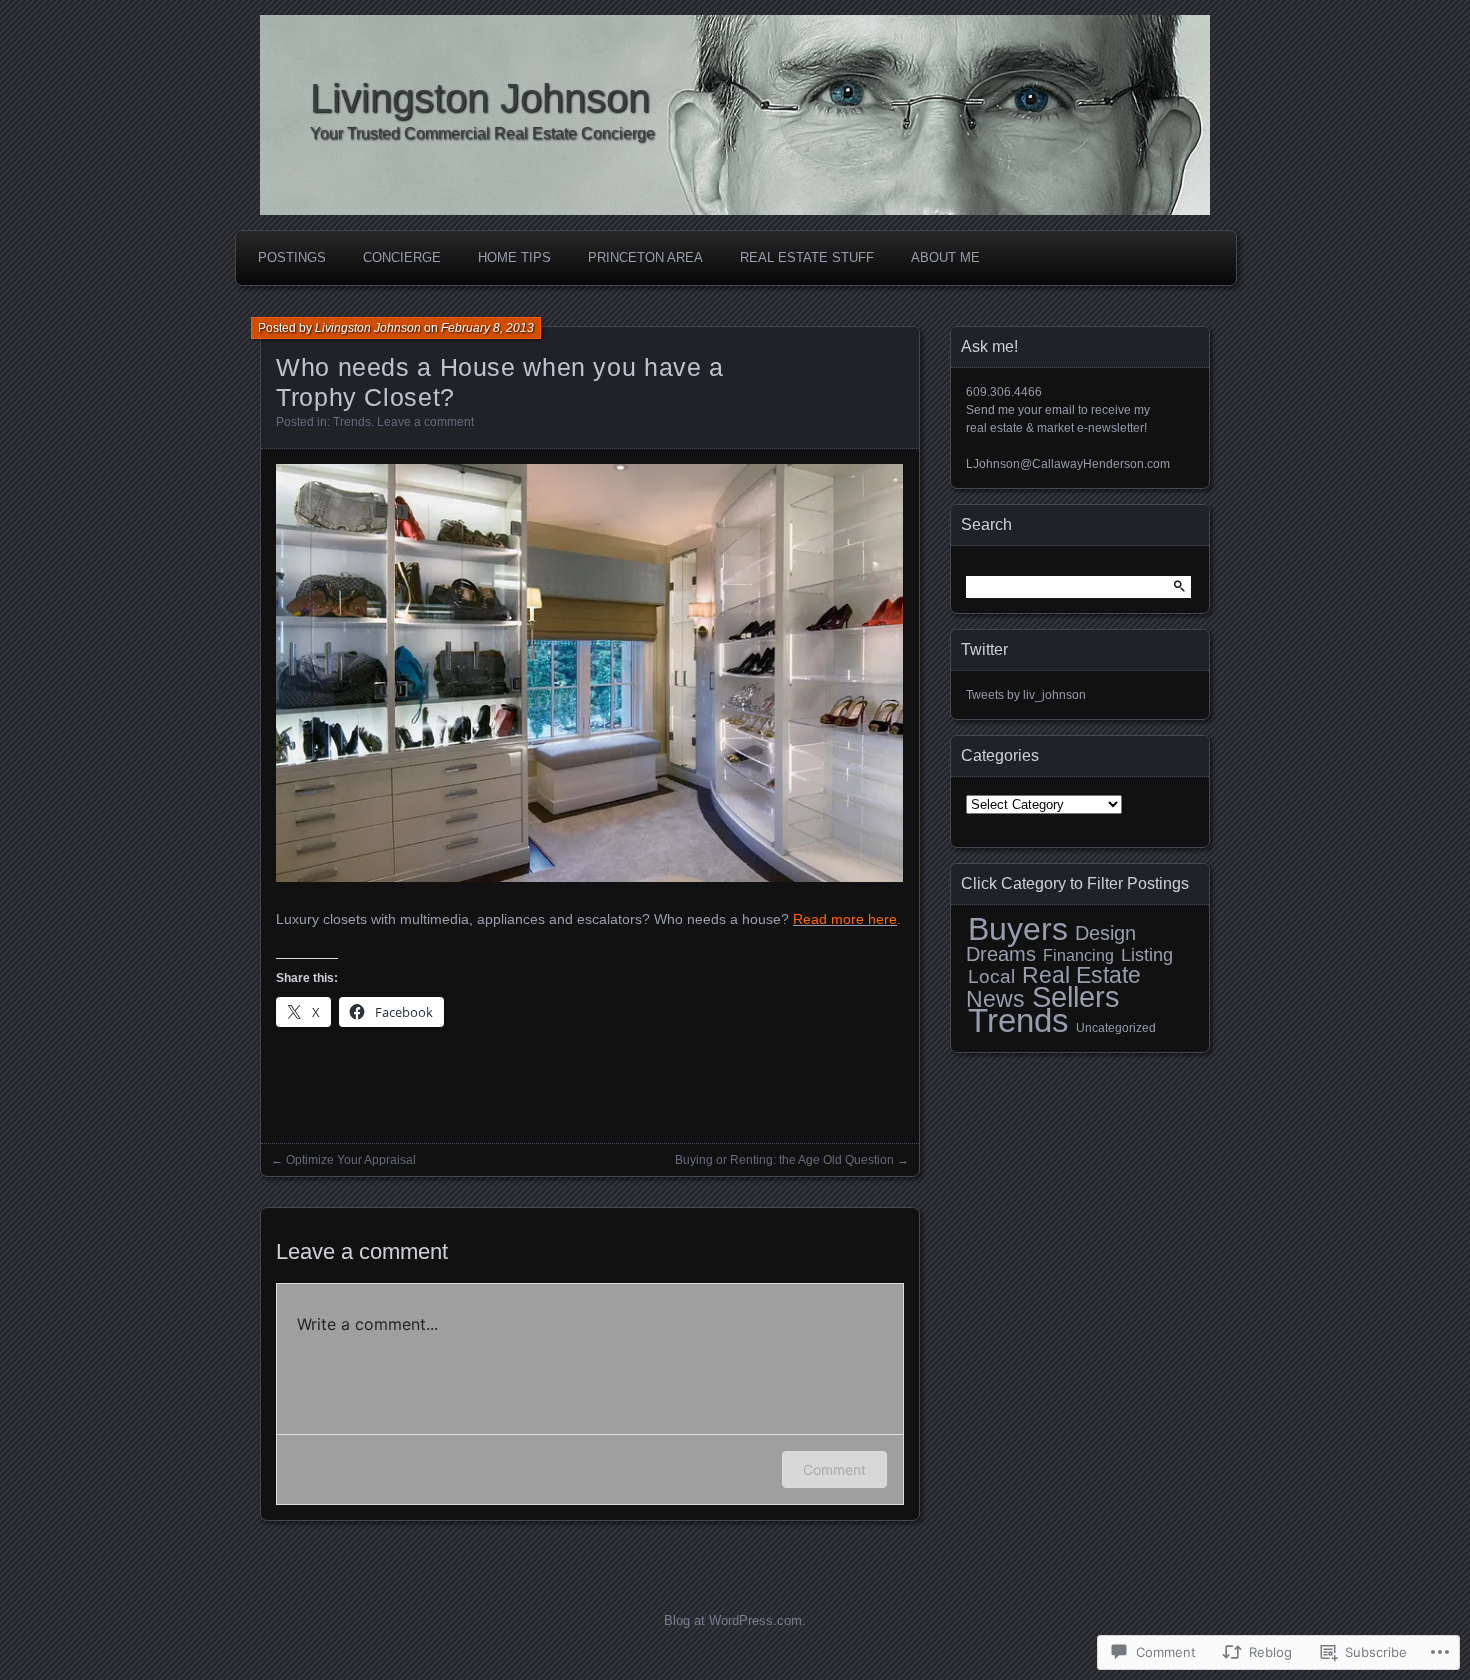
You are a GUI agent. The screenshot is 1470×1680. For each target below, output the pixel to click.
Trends (352, 422)
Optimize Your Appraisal (351, 1160)
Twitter (984, 649)
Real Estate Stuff (807, 257)
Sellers (1076, 997)
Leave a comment (425, 422)
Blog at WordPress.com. (735, 1620)
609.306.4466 (1004, 392)
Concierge (402, 257)
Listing (1147, 955)
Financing (1078, 955)
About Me (945, 257)
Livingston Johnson (480, 98)
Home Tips (514, 257)
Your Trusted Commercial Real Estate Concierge (482, 133)
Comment (834, 1469)
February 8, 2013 (487, 328)
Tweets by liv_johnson (1026, 695)
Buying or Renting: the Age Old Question (784, 1160)
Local (991, 976)
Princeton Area (645, 257)
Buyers (1018, 929)
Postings (292, 257)
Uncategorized (1116, 1028)
